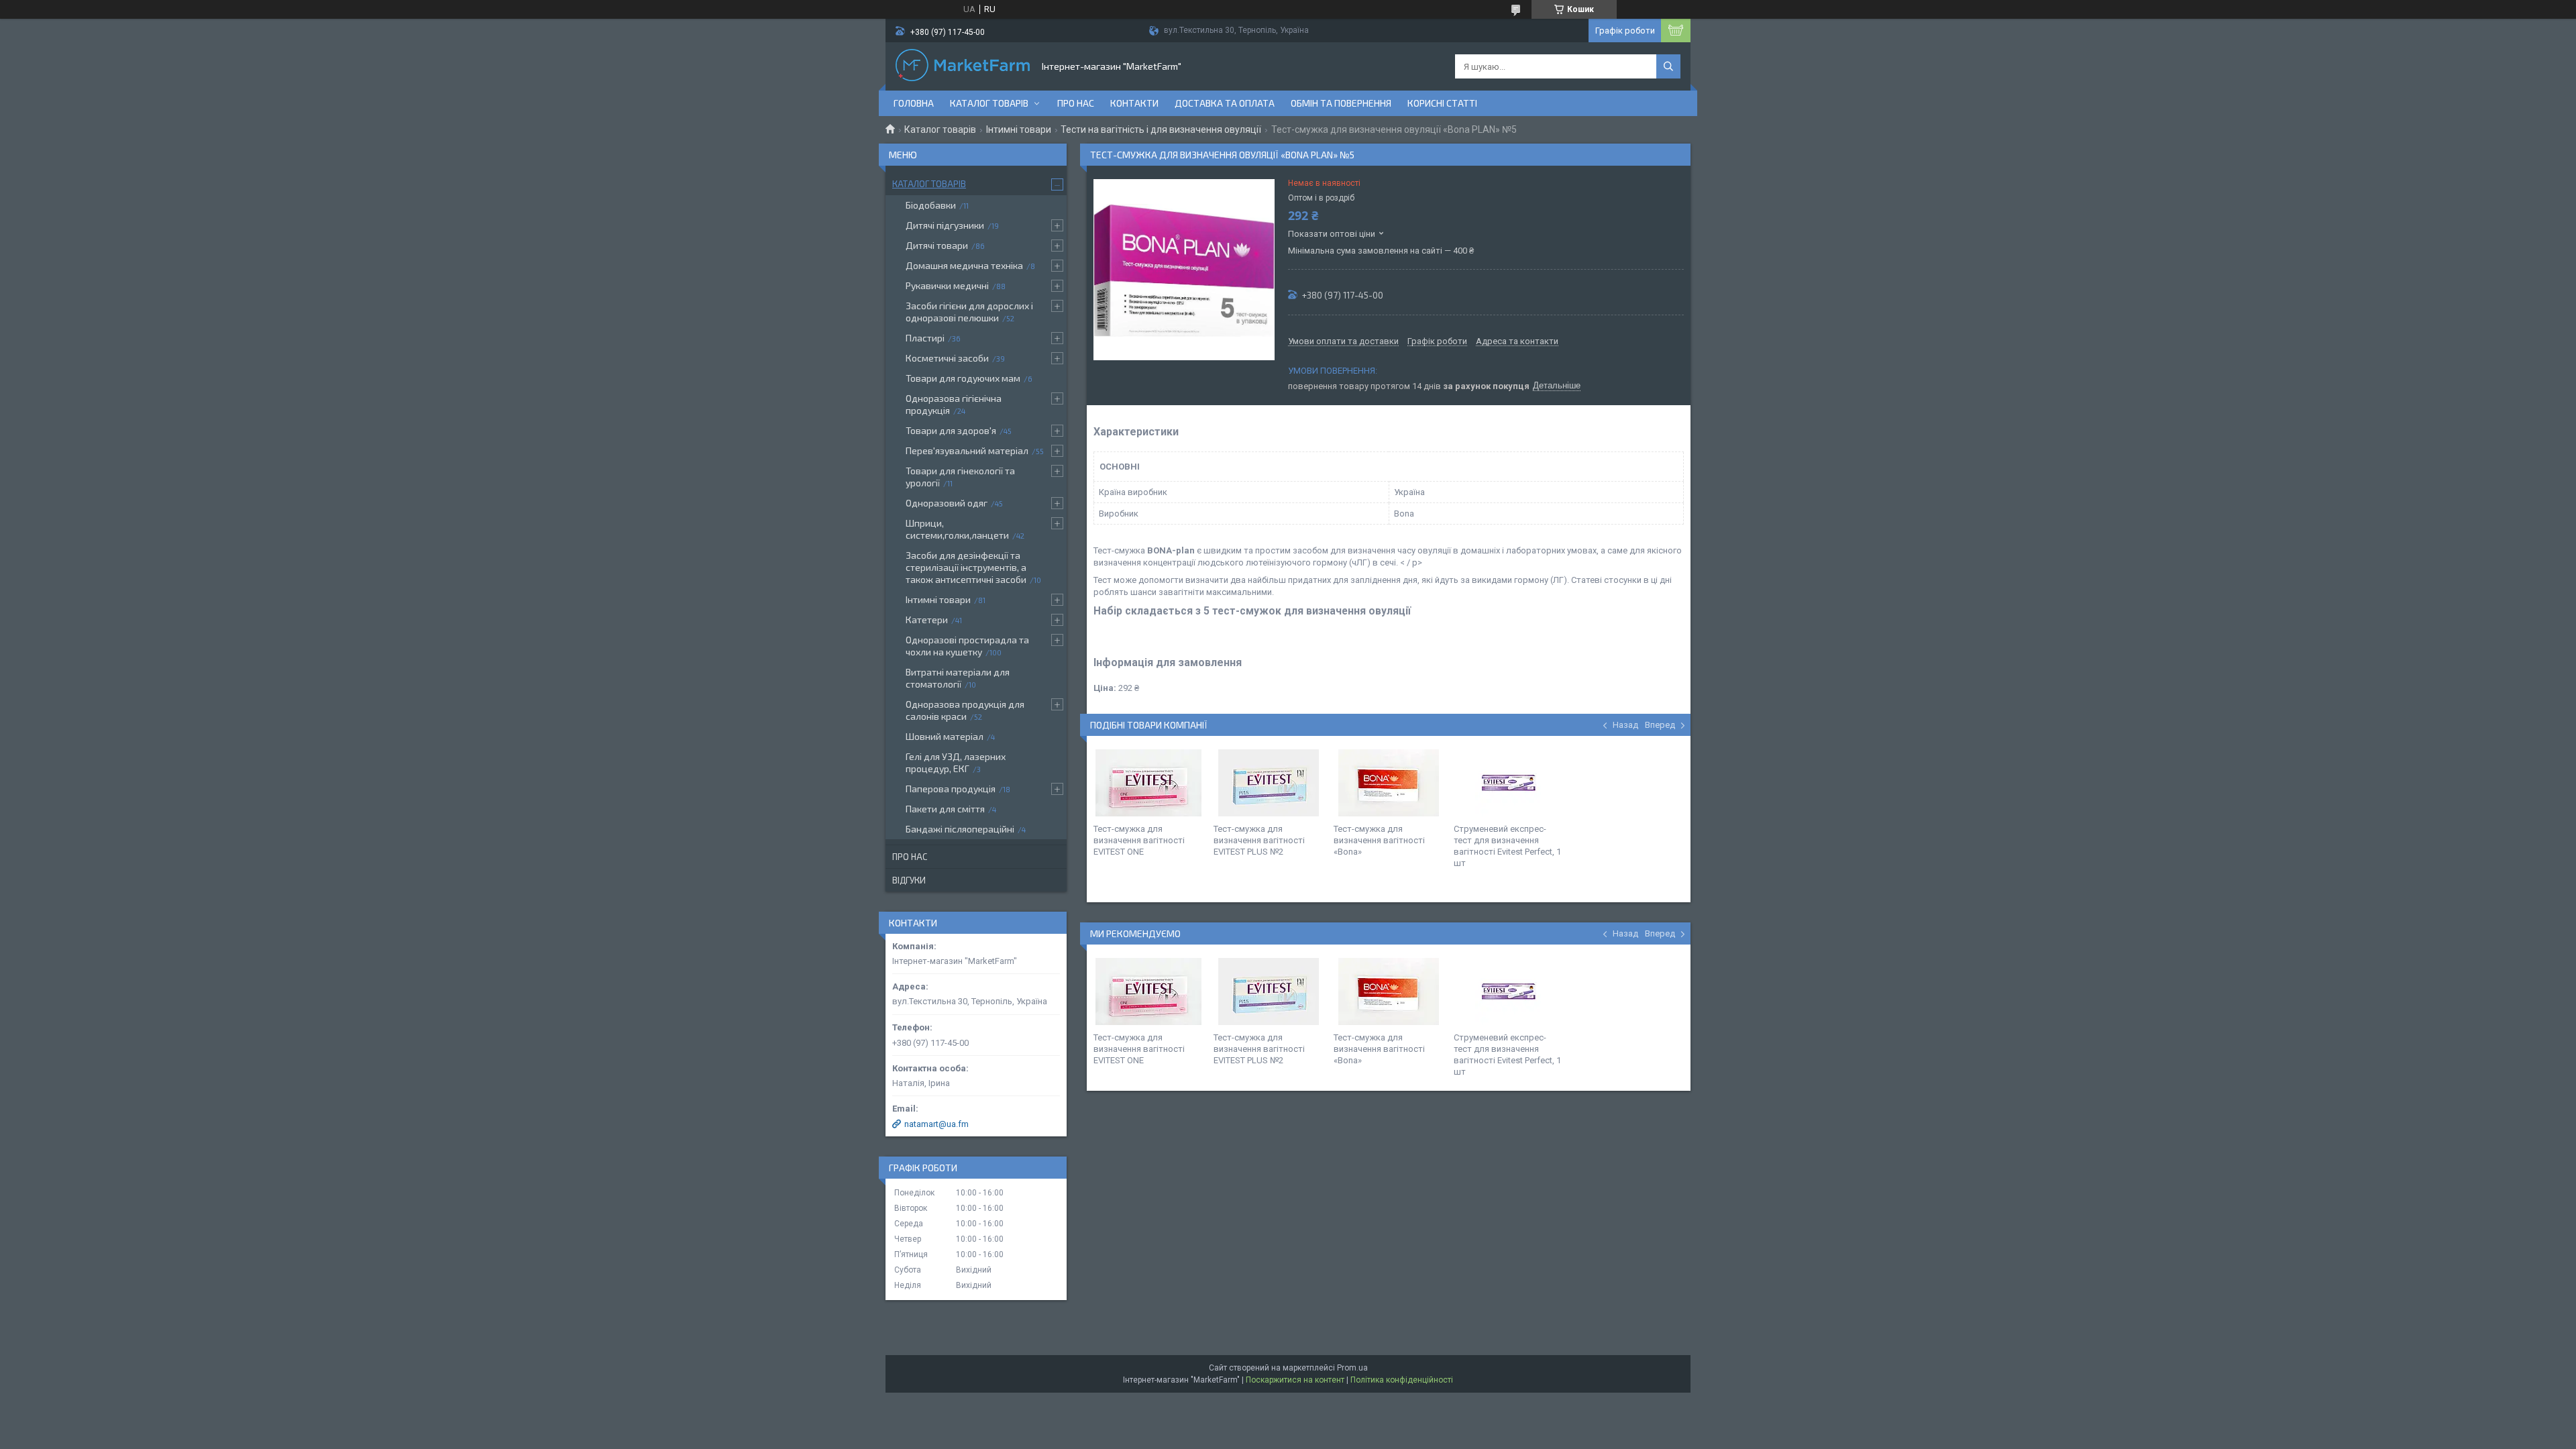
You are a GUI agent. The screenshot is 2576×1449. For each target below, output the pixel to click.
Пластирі (925, 338)
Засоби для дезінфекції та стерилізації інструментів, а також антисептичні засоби (966, 567)
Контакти (1134, 103)
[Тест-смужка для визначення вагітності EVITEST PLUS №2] (1269, 783)
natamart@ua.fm (936, 1124)
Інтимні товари (1019, 129)
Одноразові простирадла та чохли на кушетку (967, 646)
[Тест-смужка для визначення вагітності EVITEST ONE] (1148, 783)
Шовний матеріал (945, 736)
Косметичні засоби (947, 358)
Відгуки (909, 880)
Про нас (1076, 103)
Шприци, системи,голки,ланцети (957, 529)
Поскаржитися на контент (1295, 1380)
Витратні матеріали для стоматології (958, 678)
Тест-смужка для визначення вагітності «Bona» (1379, 840)
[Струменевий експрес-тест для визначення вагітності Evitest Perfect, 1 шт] (1509, 783)
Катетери (927, 620)
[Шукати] (1668, 66)
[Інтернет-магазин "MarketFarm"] (963, 66)
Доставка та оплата (1225, 103)
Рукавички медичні (947, 285)
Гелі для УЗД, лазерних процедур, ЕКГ (956, 762)
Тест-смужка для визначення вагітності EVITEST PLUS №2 (1259, 840)
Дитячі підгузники (945, 225)
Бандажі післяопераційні (960, 829)
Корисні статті (1442, 103)
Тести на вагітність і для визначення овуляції (1161, 129)
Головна (914, 103)
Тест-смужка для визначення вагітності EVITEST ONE (1139, 840)
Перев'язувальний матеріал (967, 450)
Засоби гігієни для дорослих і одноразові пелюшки (969, 312)
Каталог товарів (989, 103)
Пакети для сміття (945, 809)
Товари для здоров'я (951, 430)
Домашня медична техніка (964, 265)
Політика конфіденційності (1402, 1380)
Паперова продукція (951, 789)
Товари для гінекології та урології (960, 477)
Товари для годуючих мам (963, 378)
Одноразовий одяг (947, 503)
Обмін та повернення (1341, 103)
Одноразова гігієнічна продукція (954, 404)
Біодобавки (931, 205)
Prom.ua (1352, 1368)
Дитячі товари (937, 245)
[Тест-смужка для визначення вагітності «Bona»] (1389, 783)
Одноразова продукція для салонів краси (965, 710)
